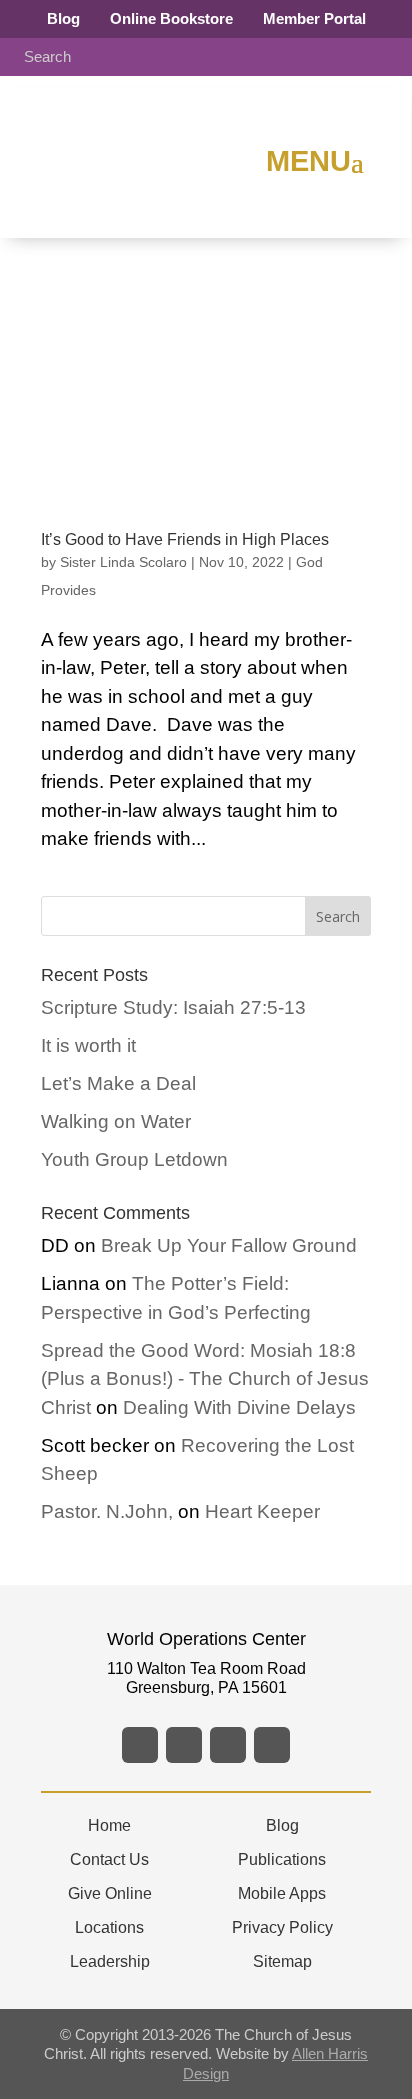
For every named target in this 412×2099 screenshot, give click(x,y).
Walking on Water (116, 1121)
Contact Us (109, 1859)
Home (109, 1825)
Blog (63, 18)
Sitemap (282, 1961)
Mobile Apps (282, 1893)
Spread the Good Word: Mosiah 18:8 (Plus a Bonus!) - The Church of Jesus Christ (205, 1379)
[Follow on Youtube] (272, 1745)
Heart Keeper (262, 1511)
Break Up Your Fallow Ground (229, 1245)
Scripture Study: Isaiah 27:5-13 (173, 1007)
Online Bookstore (171, 18)
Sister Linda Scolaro (123, 562)
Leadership (110, 1961)
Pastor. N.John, (107, 1511)
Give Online (110, 1893)
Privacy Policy (282, 1927)
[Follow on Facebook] (140, 1745)
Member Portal (314, 18)
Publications (282, 1859)
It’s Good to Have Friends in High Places (185, 539)
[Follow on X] (184, 1745)
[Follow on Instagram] (228, 1745)
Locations (109, 1927)
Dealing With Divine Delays (239, 1407)
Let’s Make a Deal (118, 1083)
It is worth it (88, 1045)
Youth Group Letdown (134, 1159)
